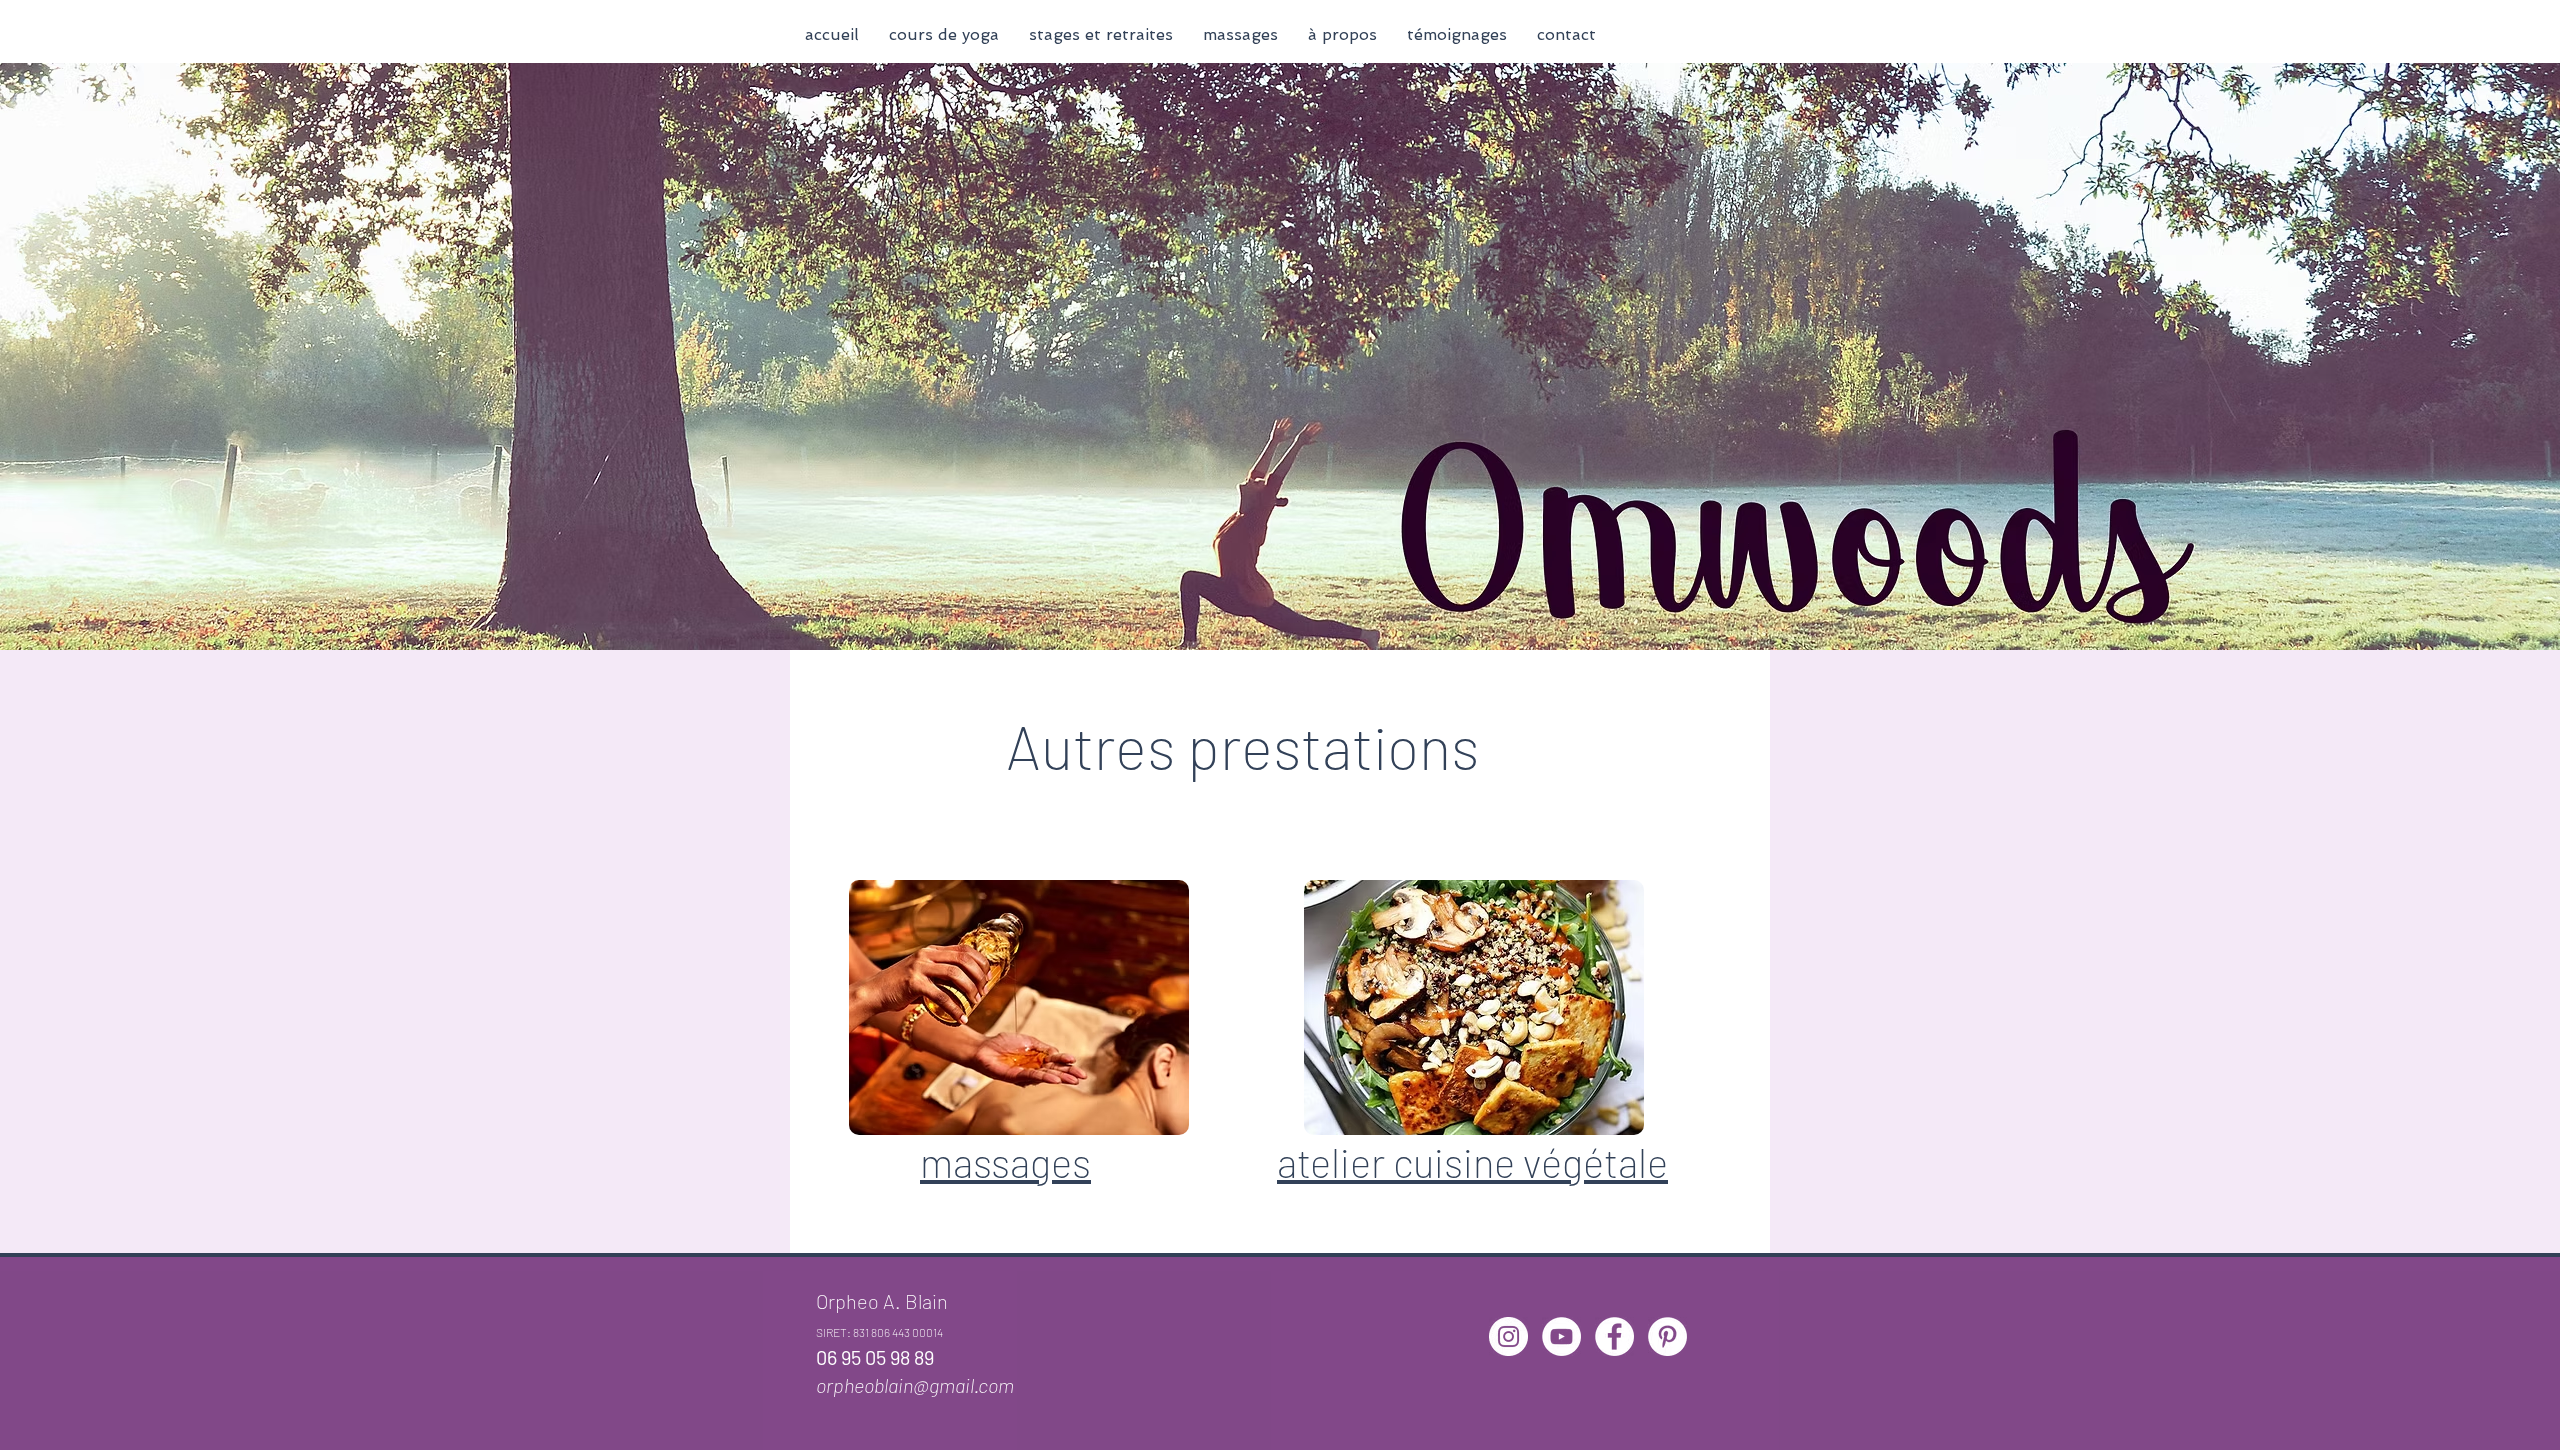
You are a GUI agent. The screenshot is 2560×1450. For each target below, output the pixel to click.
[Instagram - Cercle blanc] (1508, 1336)
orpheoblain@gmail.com (915, 1385)
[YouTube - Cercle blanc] (1561, 1336)
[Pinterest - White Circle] (1667, 1336)
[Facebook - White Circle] (1614, 1336)
